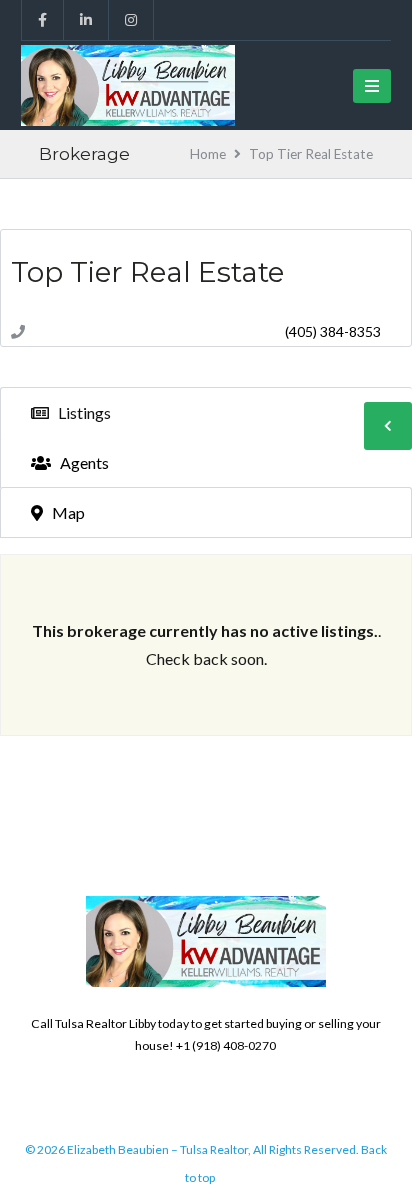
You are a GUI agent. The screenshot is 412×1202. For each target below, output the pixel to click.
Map (67, 512)
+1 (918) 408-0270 (226, 1045)
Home (208, 154)
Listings (83, 412)
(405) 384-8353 (333, 331)
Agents (83, 462)
